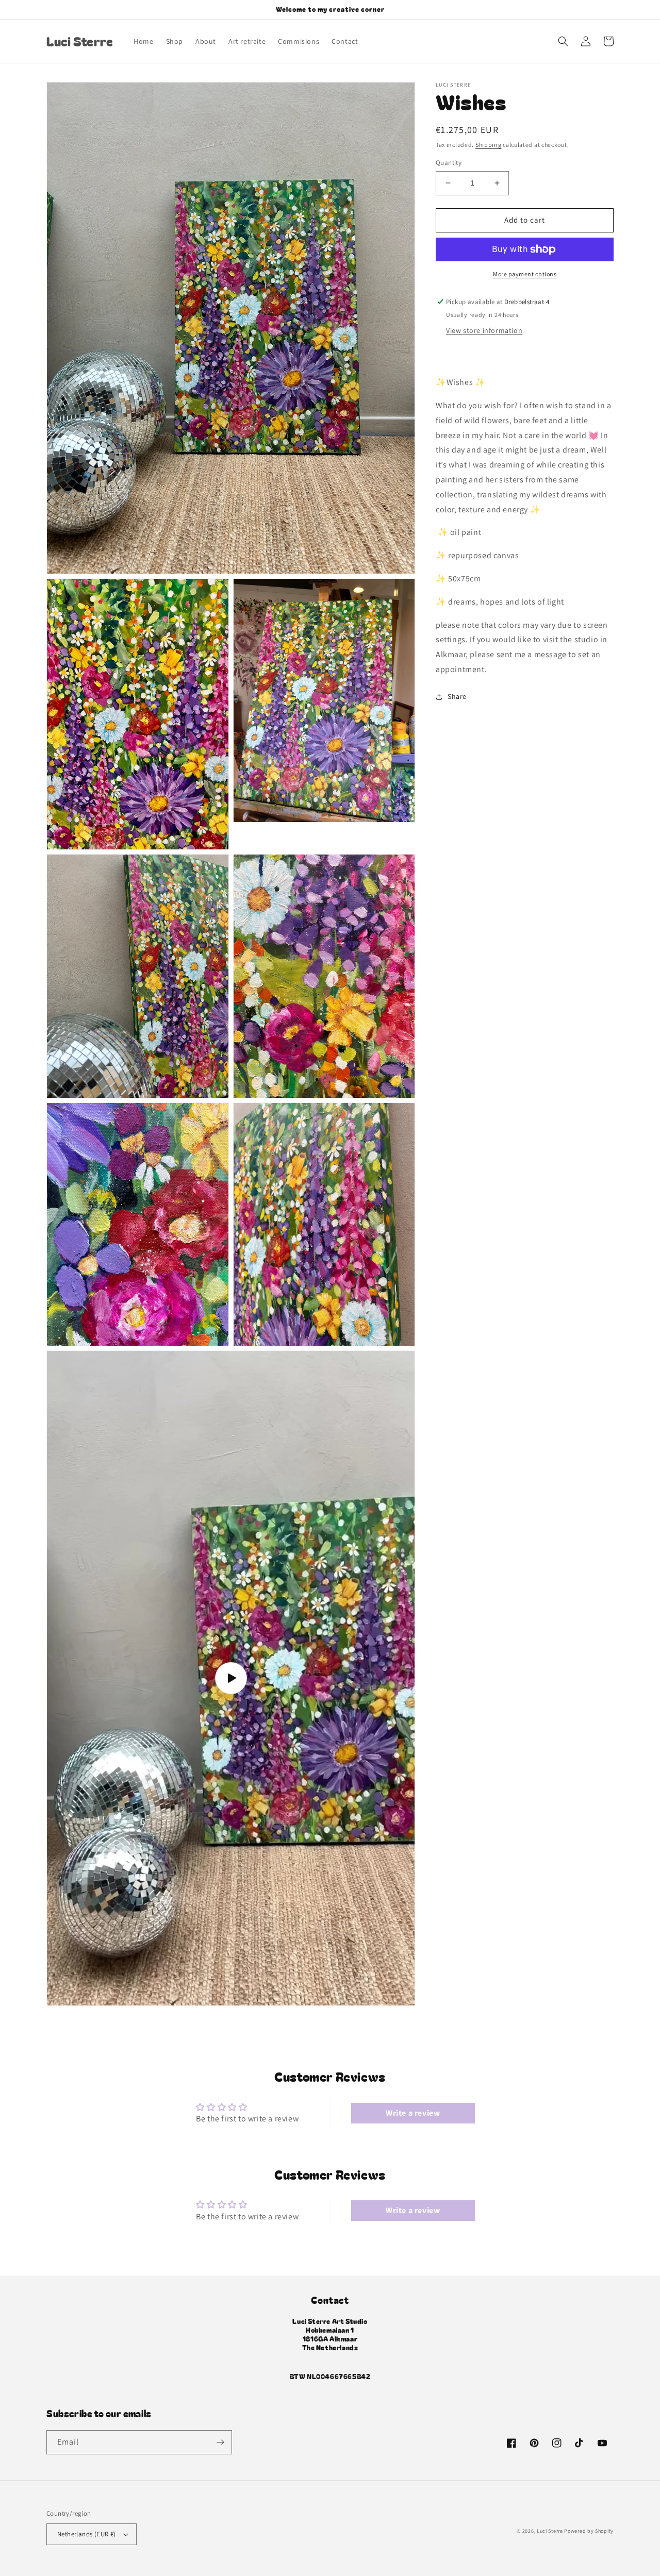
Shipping (489, 145)
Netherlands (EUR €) (87, 2534)
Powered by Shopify (589, 2531)
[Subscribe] (220, 2442)
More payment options (525, 274)
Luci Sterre (550, 2531)
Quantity (449, 163)
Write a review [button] (413, 2113)
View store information (484, 331)
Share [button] (457, 696)
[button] (563, 41)
